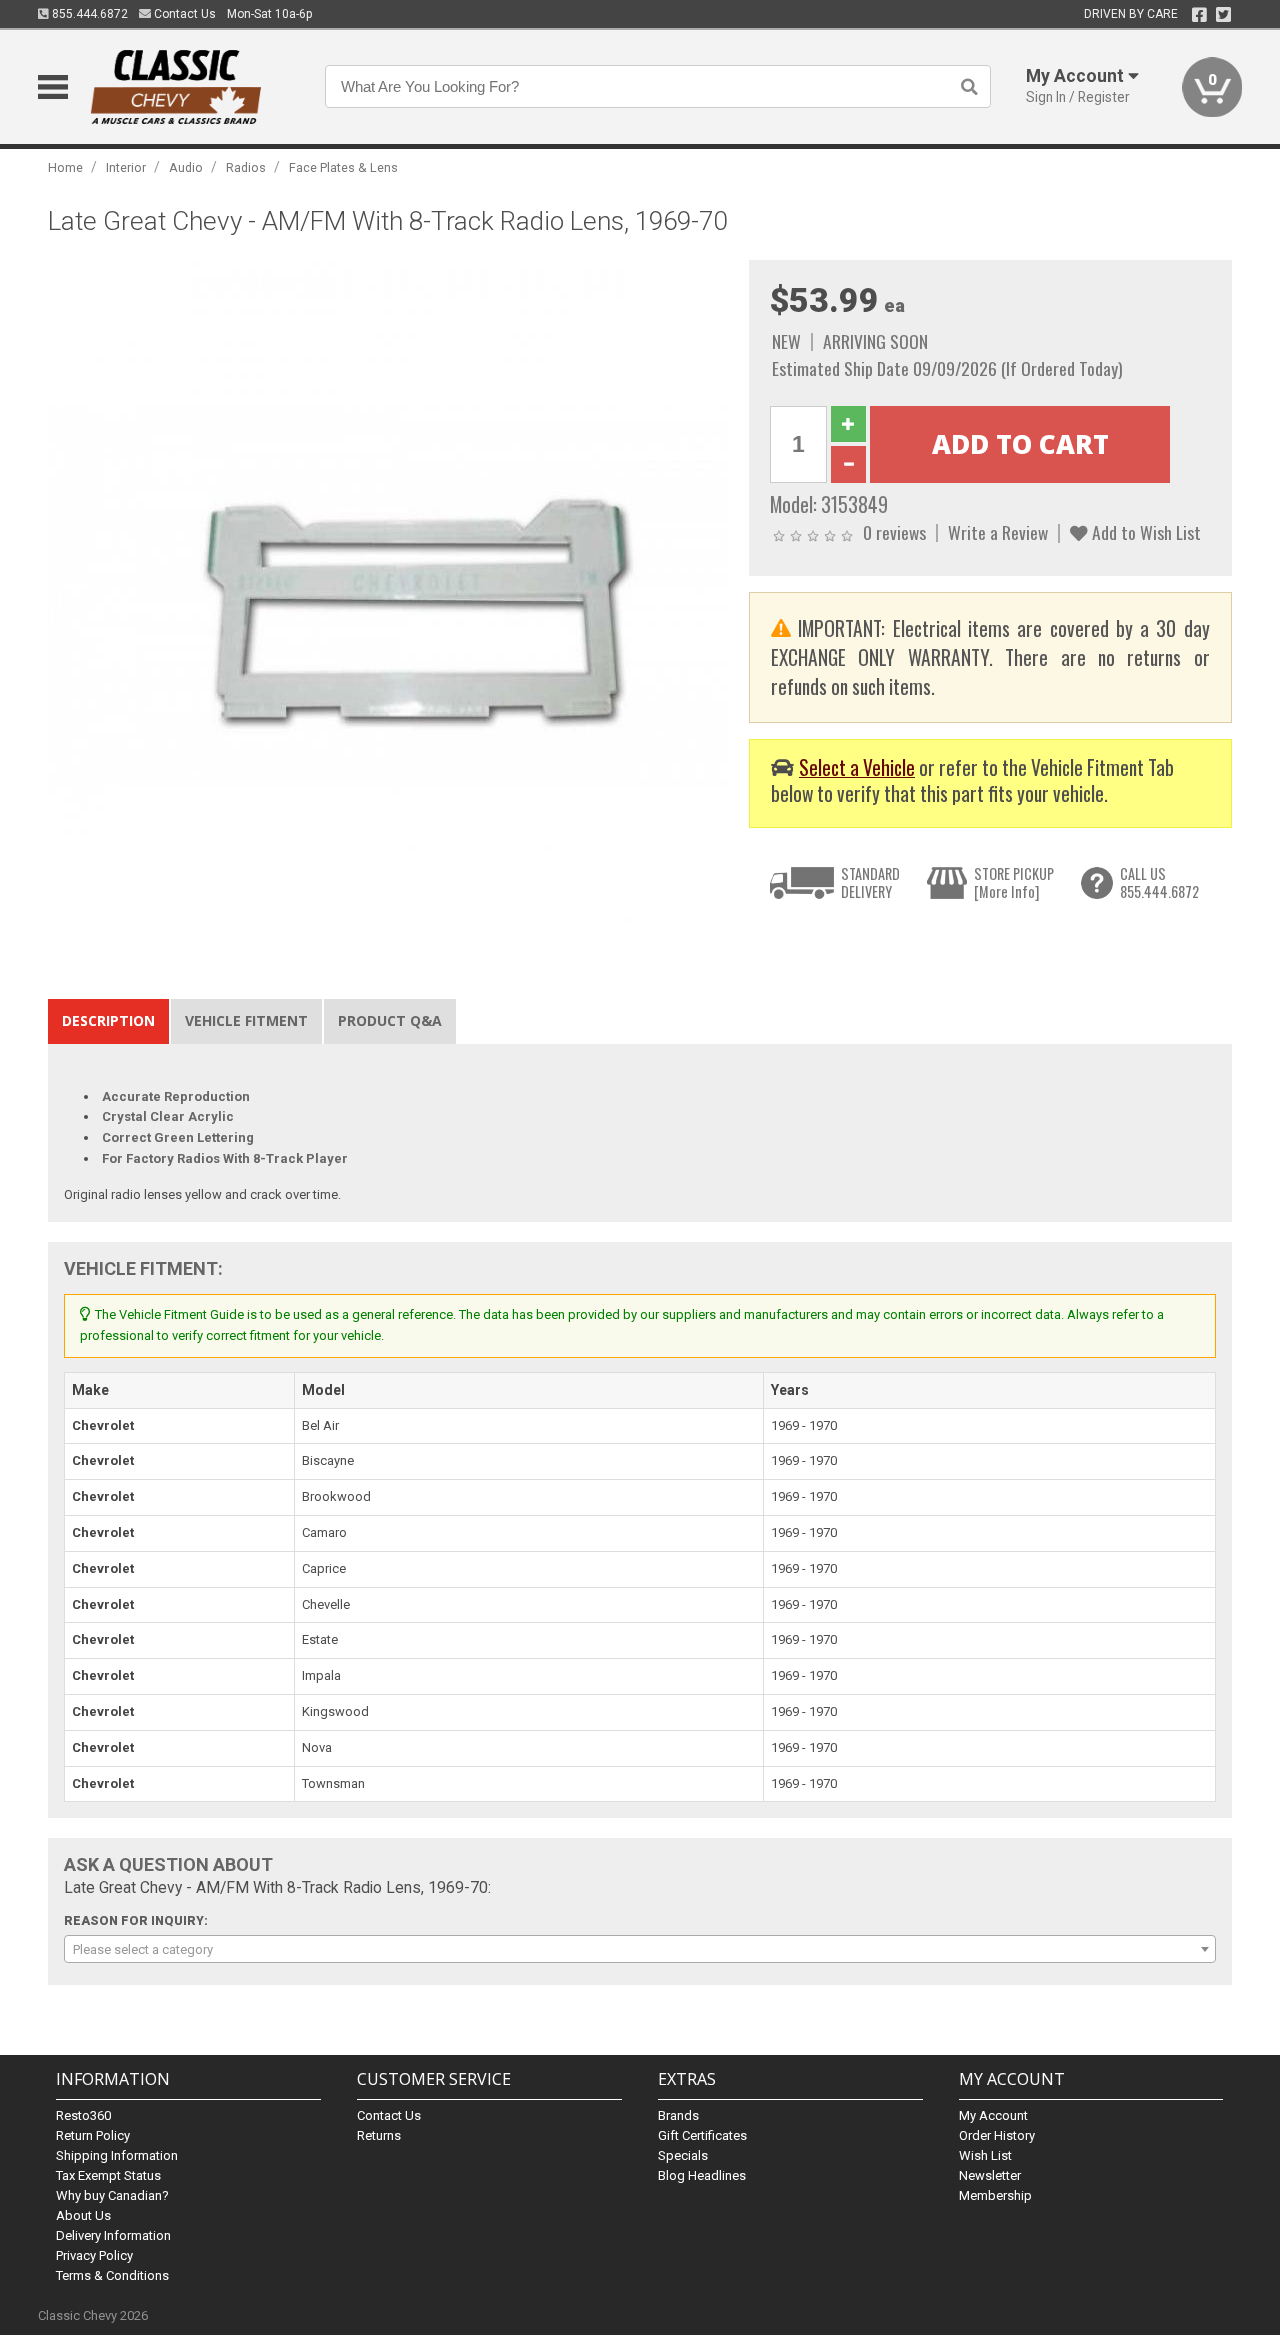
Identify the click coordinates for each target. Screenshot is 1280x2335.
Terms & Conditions (112, 2275)
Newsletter (990, 2175)
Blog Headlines (702, 2175)
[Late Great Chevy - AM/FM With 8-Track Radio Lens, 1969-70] (388, 599)
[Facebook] (1199, 15)
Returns (379, 2135)
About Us (83, 2215)
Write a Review (998, 532)
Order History (997, 2135)
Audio (186, 167)
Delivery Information (113, 2235)
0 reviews (894, 532)
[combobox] (639, 1949)
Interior (126, 167)
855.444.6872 (88, 14)
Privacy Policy (94, 2255)
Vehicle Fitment (246, 1020)
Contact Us (183, 14)
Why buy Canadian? (112, 2195)
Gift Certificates (702, 2135)
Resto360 (83, 2115)
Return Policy (93, 2135)
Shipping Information (117, 2155)
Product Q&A (390, 1020)
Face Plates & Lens (343, 167)
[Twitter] (1223, 15)
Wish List (985, 2155)
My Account (993, 2115)
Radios (246, 167)
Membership (995, 2195)
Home (65, 167)
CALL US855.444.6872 (1159, 882)
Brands (678, 2115)
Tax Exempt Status (108, 2175)
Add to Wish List (1144, 532)
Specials (683, 2155)
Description (108, 1020)
